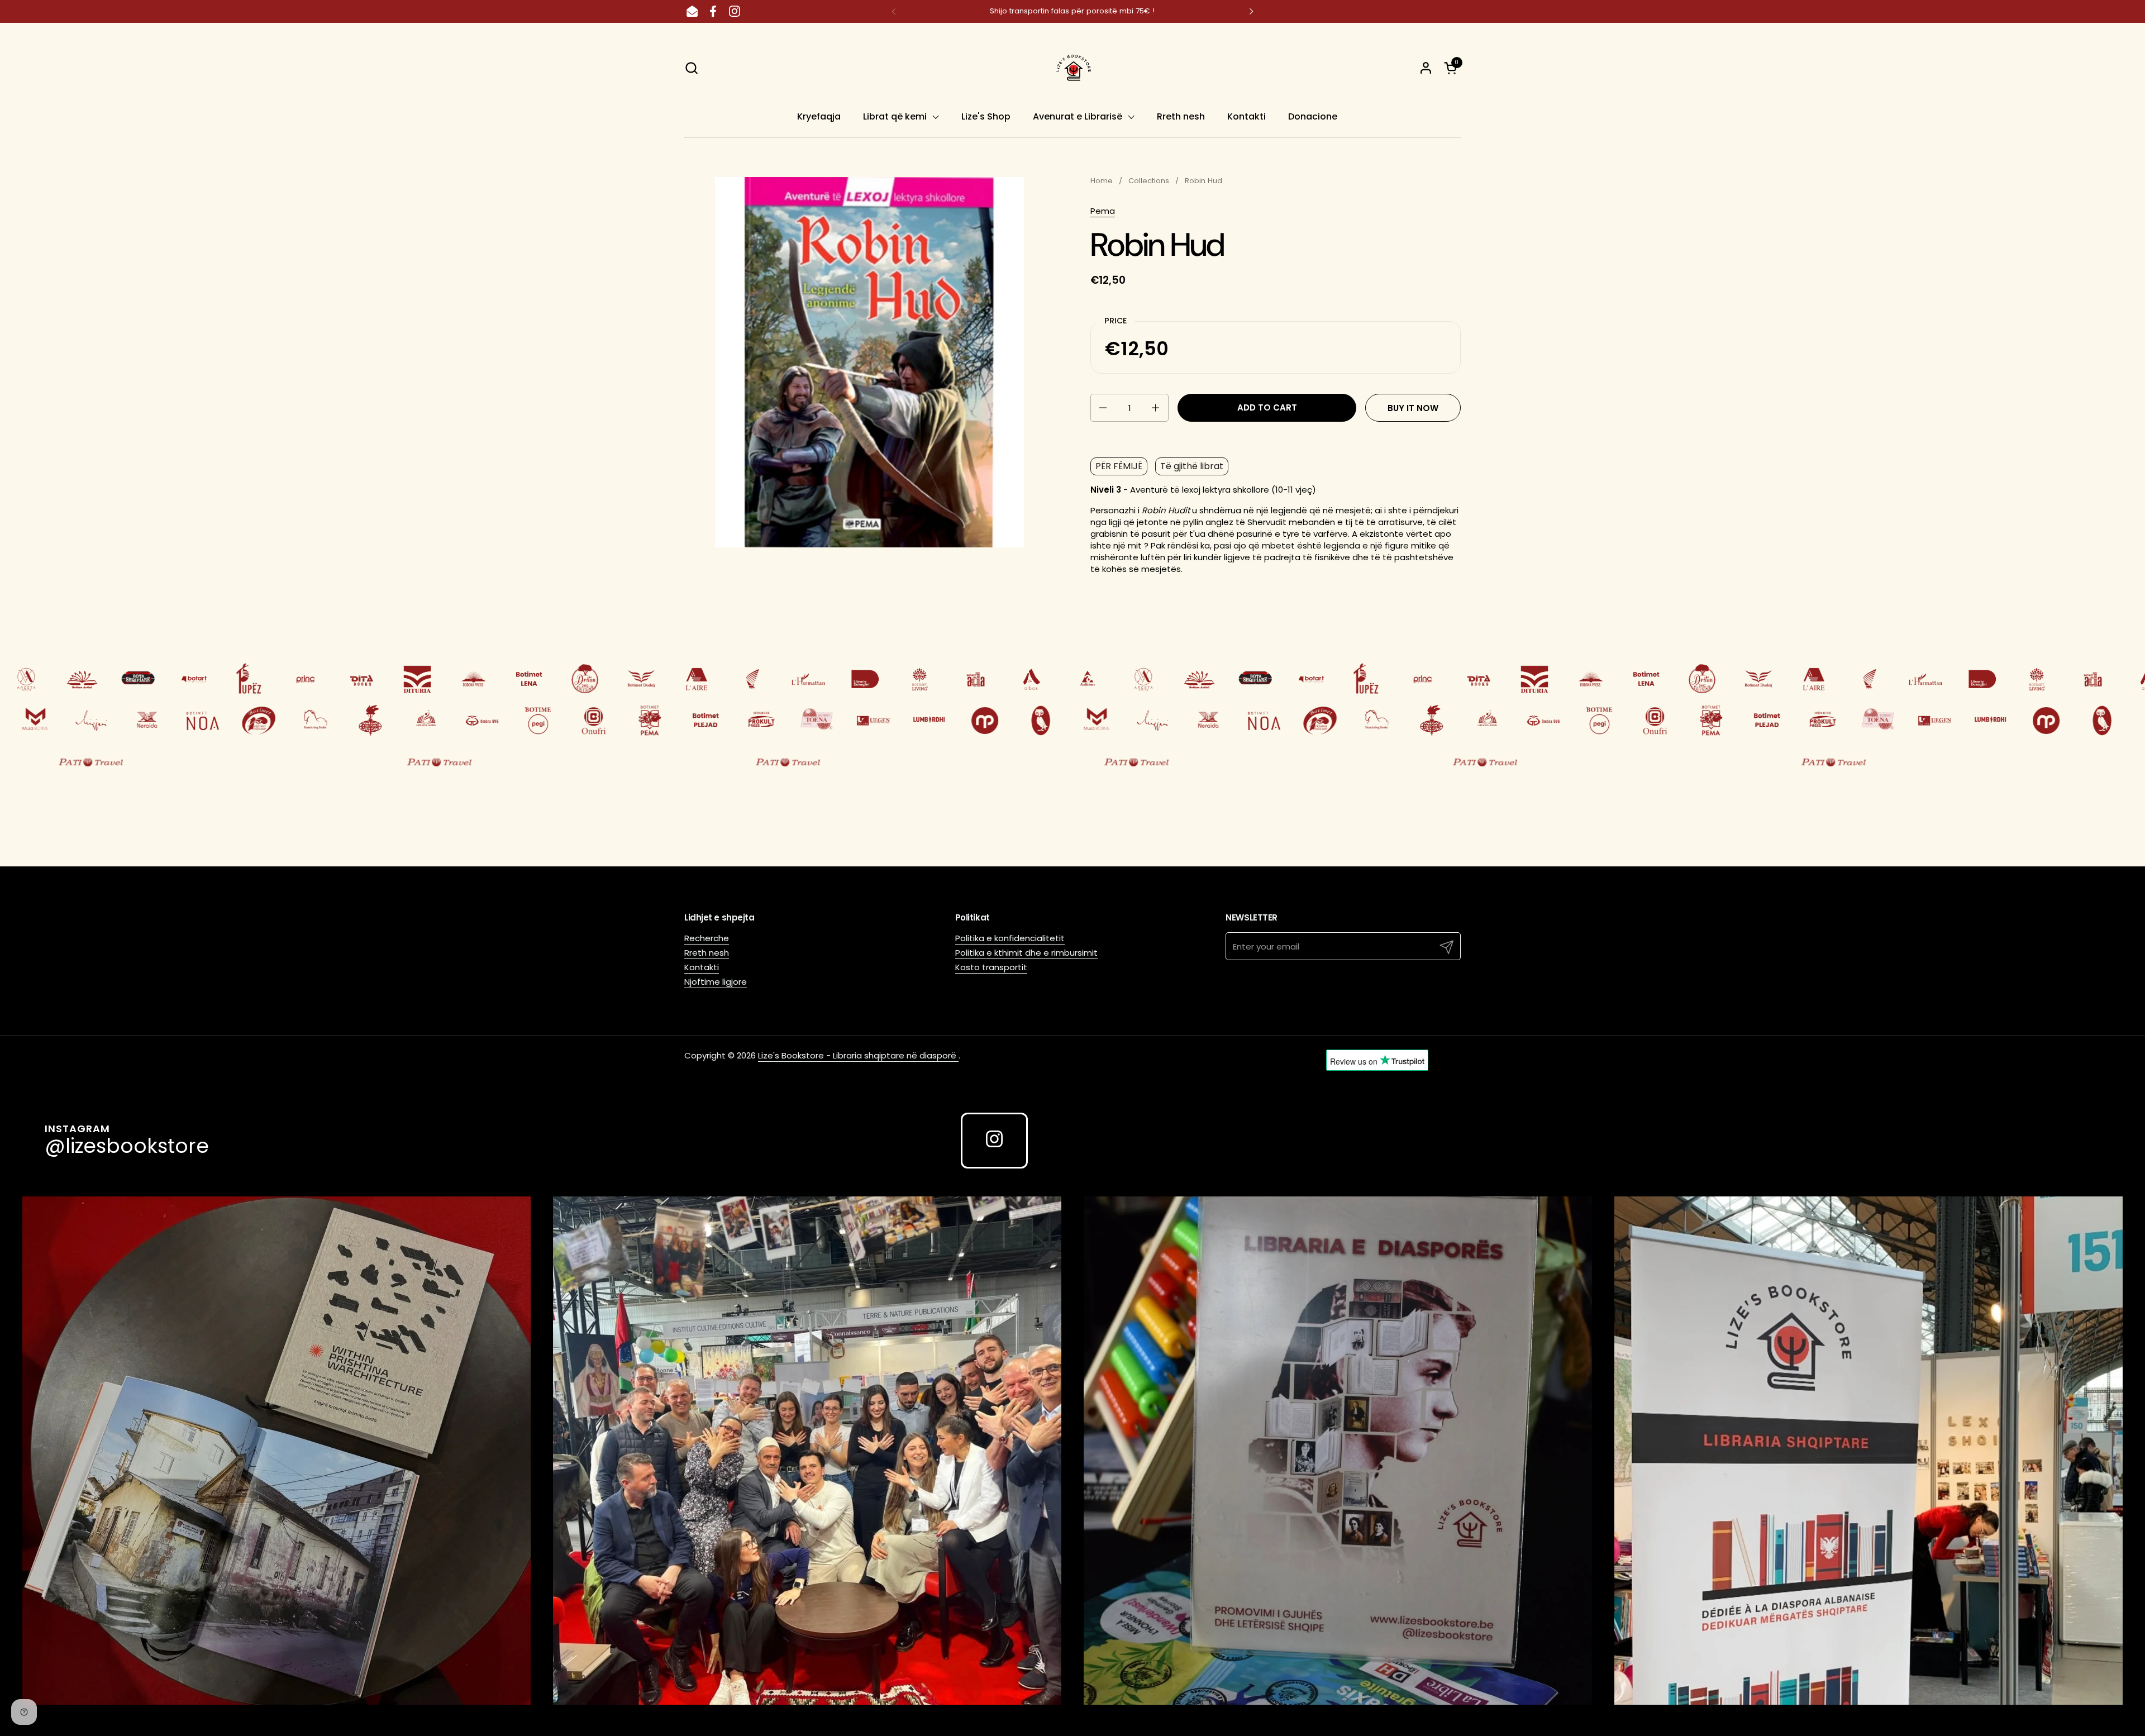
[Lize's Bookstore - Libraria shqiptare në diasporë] (1072, 68)
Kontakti (702, 967)
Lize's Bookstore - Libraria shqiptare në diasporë (858, 1055)
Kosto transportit (991, 967)
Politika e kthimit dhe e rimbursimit (1026, 953)
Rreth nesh (707, 953)
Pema (1103, 211)
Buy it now (1413, 408)
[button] (691, 68)
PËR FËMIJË (1119, 466)
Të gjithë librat (1192, 466)
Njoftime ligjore (716, 982)
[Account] (1426, 68)
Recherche (707, 938)
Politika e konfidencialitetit (1010, 938)
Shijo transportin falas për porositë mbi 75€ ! (1072, 11)
